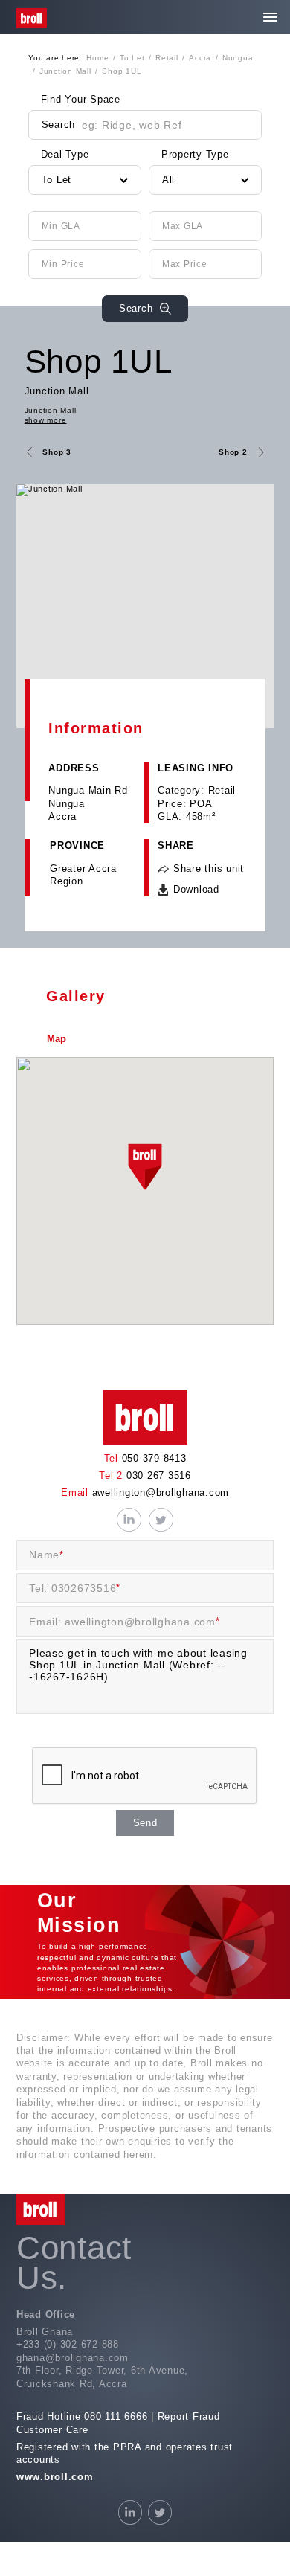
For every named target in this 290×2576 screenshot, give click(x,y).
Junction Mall (57, 391)
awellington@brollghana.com (159, 1493)
